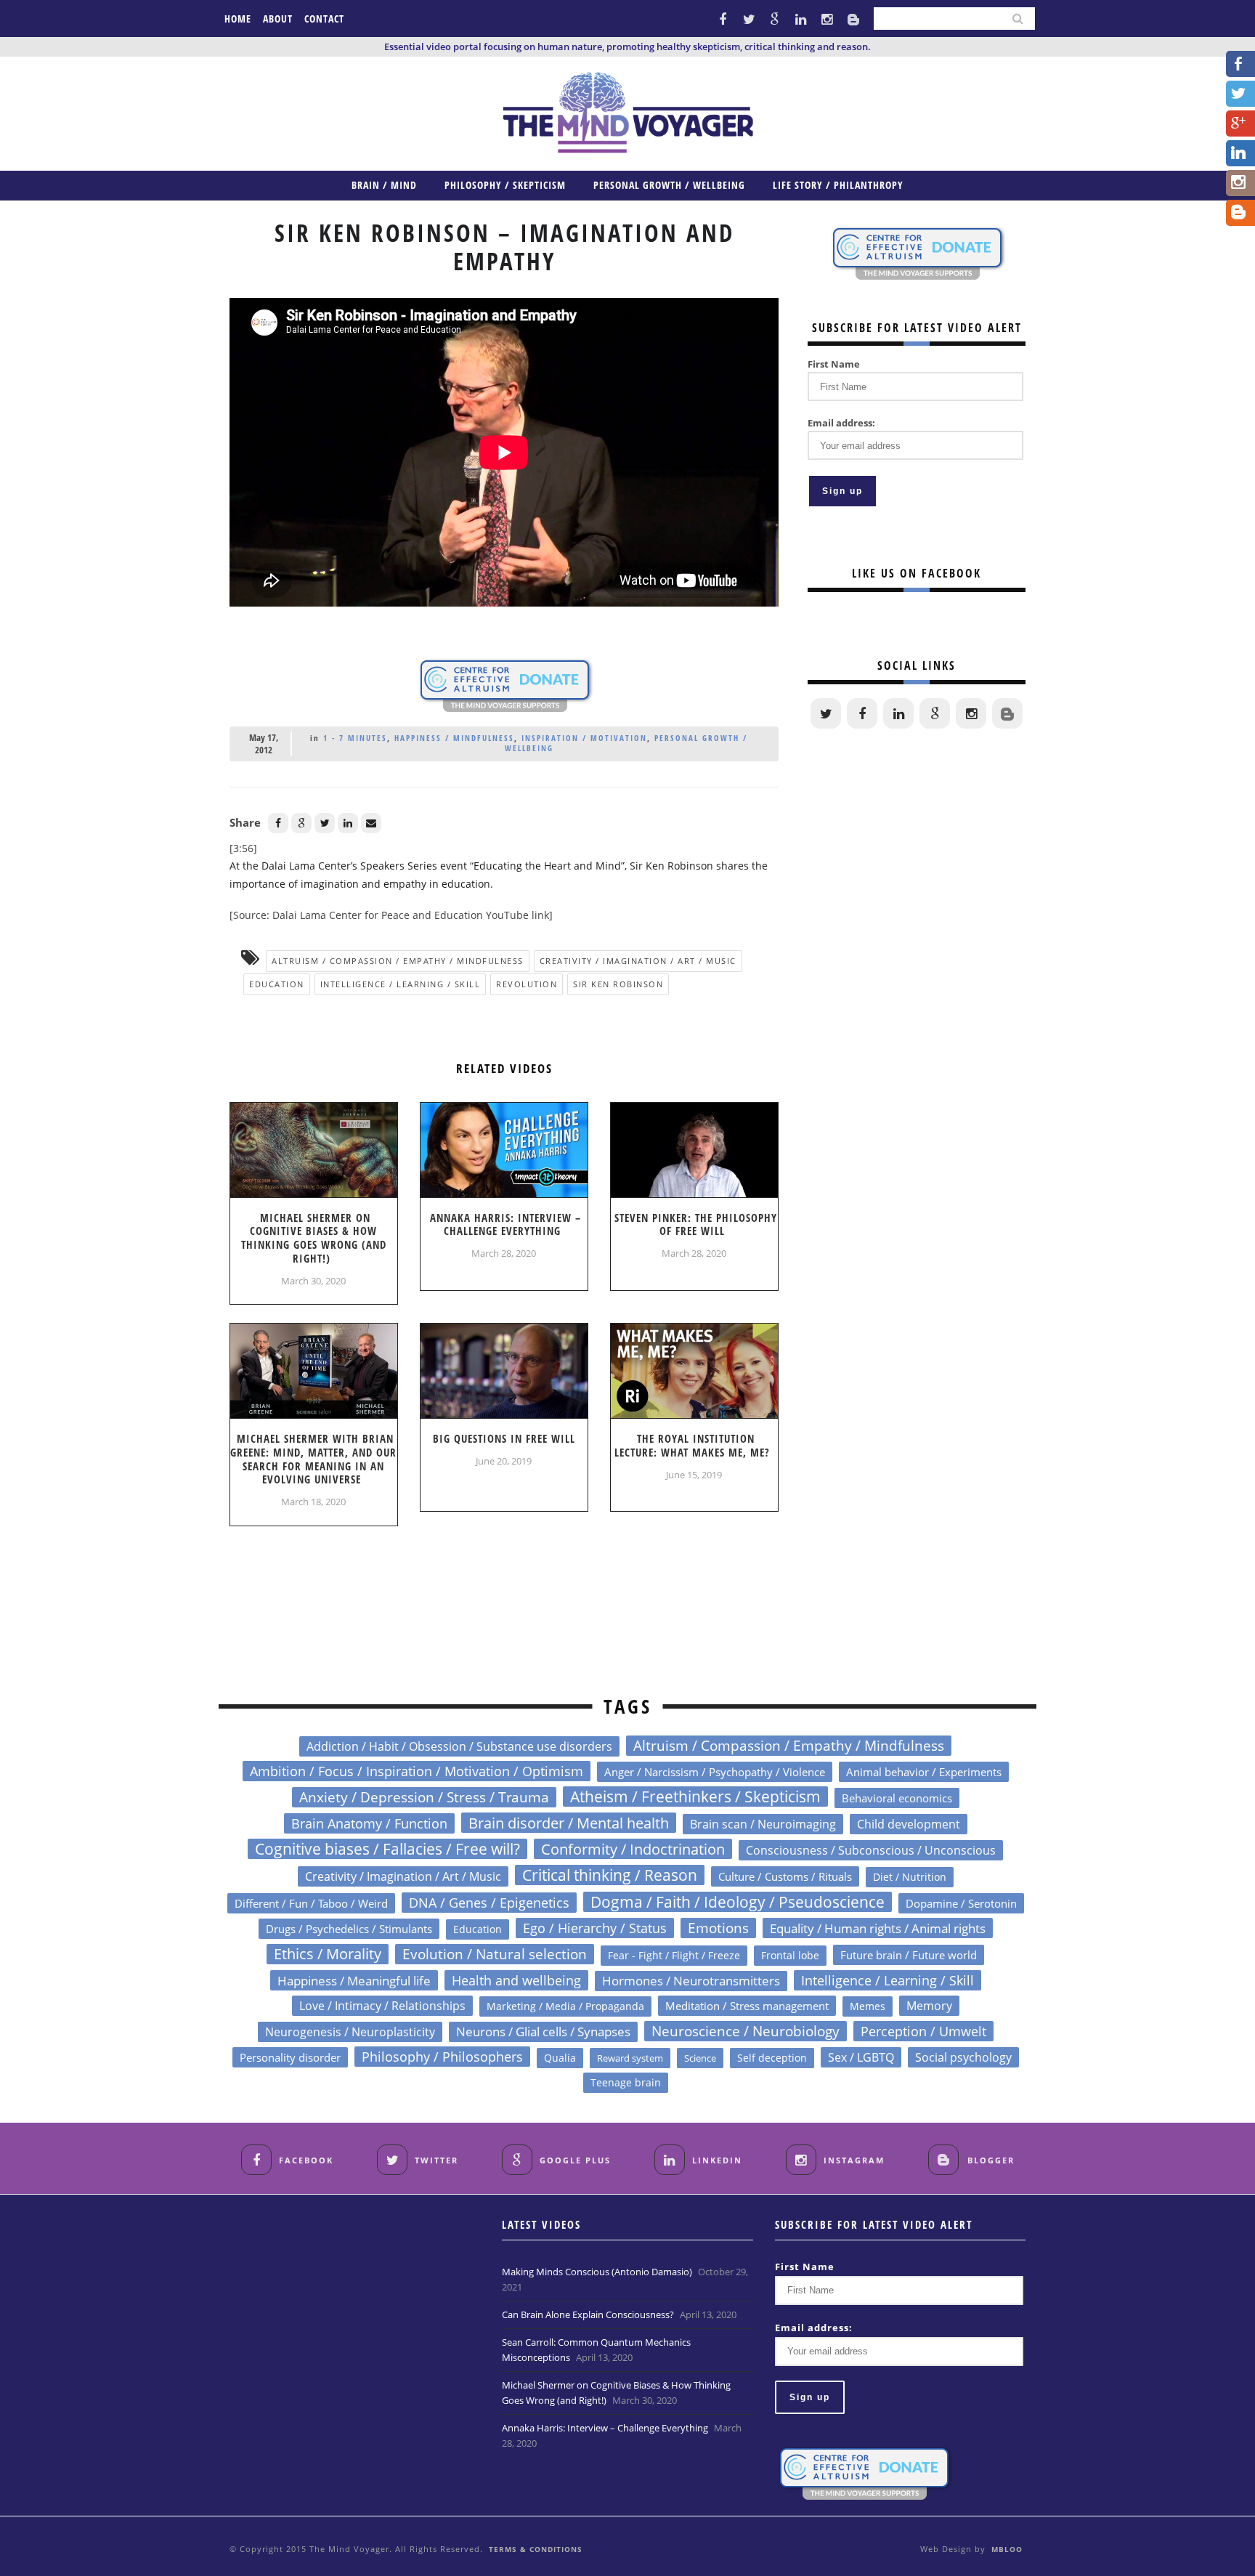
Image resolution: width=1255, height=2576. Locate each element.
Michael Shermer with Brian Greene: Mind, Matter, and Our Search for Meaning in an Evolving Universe (313, 1459)
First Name (834, 364)
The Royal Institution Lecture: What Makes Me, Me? (692, 1445)
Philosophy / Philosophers (442, 2057)
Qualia (560, 2058)
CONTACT (324, 19)
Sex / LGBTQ (861, 2057)
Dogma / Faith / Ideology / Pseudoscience (738, 1902)
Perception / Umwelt (923, 2031)
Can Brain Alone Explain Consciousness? (588, 2314)
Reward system (630, 2058)
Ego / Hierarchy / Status (595, 1928)
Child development (909, 1824)
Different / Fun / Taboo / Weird (311, 1903)
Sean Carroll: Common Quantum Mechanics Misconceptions (596, 2350)
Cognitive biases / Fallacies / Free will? (387, 1849)
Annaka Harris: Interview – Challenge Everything (505, 1224)
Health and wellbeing (516, 1980)
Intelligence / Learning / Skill (401, 984)
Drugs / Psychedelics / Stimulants (349, 1929)
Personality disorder (290, 2057)
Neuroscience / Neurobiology (746, 2031)
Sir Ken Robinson (618, 984)
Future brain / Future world (909, 1955)
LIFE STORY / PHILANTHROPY (838, 185)
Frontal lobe (790, 1955)
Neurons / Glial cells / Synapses (543, 2032)
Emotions (718, 1928)
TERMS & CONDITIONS (536, 2549)
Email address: (841, 423)
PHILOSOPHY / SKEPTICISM (505, 185)
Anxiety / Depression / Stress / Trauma (424, 1797)
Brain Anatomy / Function (369, 1823)
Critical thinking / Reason (610, 1875)
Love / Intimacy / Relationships (382, 2005)
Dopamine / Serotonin (961, 1903)
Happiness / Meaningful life (354, 1980)
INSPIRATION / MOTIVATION (584, 738)
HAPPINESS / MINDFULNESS (454, 738)
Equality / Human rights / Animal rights (878, 1928)
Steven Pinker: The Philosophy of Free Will (696, 1224)
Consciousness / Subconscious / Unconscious (871, 1850)
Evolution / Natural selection (495, 1954)
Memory (929, 2006)
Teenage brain (626, 2082)
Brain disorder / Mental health (569, 1823)
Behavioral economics (897, 1798)
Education (277, 984)
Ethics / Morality (328, 1954)
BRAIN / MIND (384, 185)
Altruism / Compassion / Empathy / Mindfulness (398, 961)
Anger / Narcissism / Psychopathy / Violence (715, 1772)
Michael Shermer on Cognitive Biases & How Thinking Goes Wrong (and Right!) (314, 1238)
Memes (868, 2006)
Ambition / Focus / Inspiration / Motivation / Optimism (417, 1771)
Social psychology (963, 2057)
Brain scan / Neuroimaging (763, 1824)
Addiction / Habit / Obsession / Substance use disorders (459, 1746)
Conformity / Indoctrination (633, 1849)
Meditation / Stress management (747, 2006)
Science (700, 2058)
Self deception (772, 2058)
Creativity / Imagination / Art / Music (638, 961)
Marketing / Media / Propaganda (565, 2006)
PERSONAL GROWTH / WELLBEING (669, 185)
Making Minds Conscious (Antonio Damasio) (597, 2272)
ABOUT (278, 19)
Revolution (527, 984)
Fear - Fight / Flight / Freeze (674, 1955)
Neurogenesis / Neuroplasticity (350, 2032)
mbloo (1007, 2549)
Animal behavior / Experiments (924, 1772)
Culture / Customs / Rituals (785, 1876)
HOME (238, 19)
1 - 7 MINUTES (355, 738)
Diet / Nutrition (910, 1877)
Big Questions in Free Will (504, 1438)
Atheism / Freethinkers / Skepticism (695, 1797)
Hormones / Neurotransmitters (691, 1981)
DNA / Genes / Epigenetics (489, 1903)
